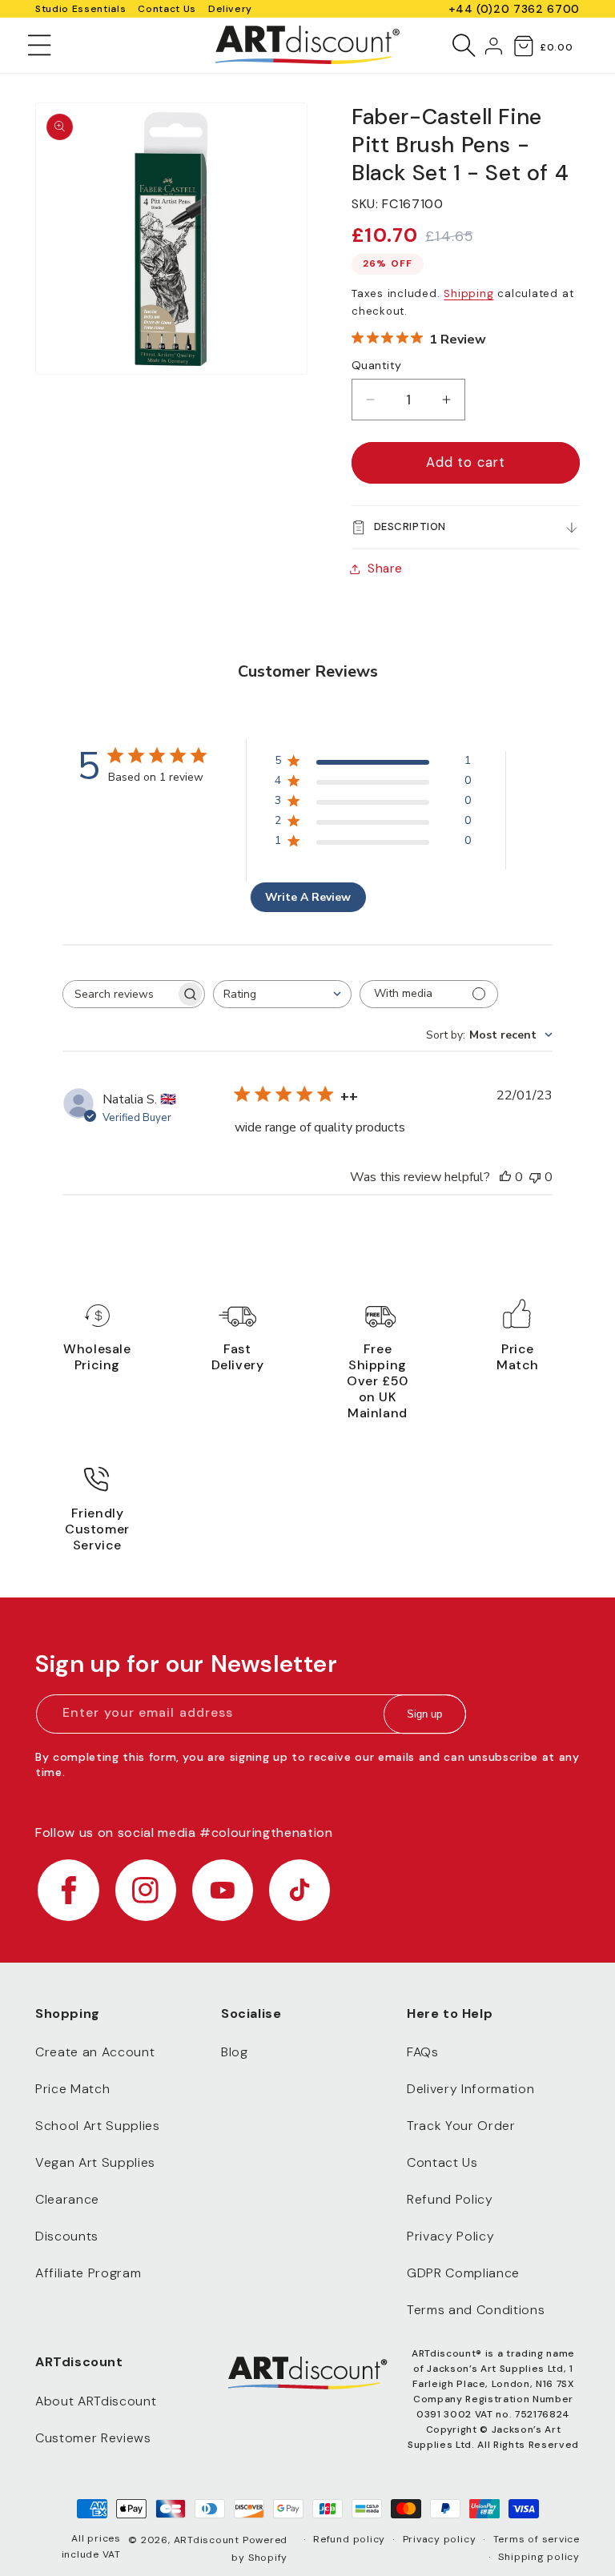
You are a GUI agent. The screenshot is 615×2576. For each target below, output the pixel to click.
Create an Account (95, 2052)
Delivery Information (470, 2089)
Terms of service (537, 2539)
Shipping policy (539, 2557)
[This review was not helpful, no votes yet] (535, 1177)
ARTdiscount (208, 2540)
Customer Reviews (93, 2438)
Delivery (230, 9)
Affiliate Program (88, 2273)
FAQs (423, 2052)
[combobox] (282, 994)
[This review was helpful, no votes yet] (505, 1177)
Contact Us (167, 9)
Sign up (424, 1714)
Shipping (468, 293)
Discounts (67, 2236)
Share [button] (385, 569)
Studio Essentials (80, 9)
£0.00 (556, 47)
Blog (235, 2052)
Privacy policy (440, 2539)
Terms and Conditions (476, 2310)
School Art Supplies (98, 2126)
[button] (40, 45)
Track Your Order (461, 2126)
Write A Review (308, 897)
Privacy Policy (450, 2236)
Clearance (67, 2199)
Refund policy (349, 2539)
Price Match (72, 2089)
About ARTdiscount (96, 2401)
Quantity (377, 365)
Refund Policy (450, 2199)
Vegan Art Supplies (95, 2162)
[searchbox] (119, 994)
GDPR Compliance (463, 2273)
